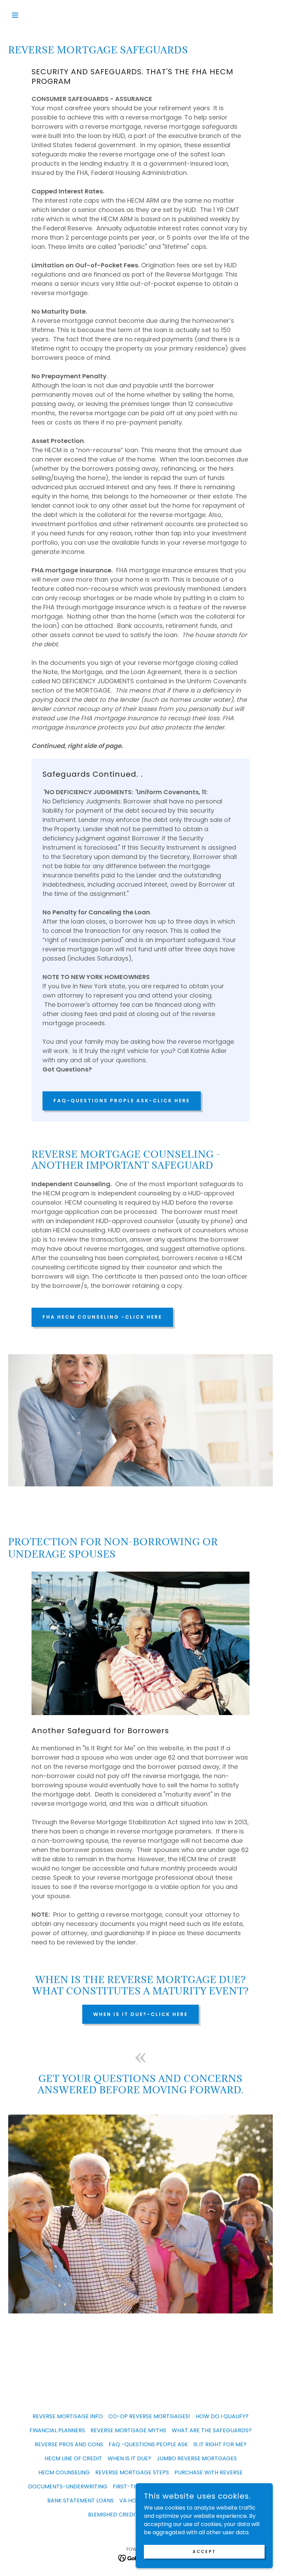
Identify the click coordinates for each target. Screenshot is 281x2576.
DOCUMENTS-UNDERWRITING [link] (68, 2486)
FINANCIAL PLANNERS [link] (57, 2430)
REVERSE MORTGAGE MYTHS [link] (128, 2430)
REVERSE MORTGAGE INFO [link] (68, 2416)
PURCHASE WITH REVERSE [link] (209, 2472)
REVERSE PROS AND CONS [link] (69, 2444)
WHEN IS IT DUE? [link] (129, 2458)
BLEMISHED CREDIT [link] (113, 2515)
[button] (28, 15)
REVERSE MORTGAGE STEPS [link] (132, 2472)
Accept (204, 2551)
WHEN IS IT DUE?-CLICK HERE (140, 2014)
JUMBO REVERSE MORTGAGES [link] (197, 2458)
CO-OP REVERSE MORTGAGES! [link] (149, 2416)
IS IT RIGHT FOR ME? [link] (220, 2444)
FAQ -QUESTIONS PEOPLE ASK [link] (148, 2444)
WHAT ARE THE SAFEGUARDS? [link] (212, 2430)
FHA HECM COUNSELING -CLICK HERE (102, 1317)
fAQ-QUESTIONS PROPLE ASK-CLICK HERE (122, 1101)
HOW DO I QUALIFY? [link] (222, 2416)
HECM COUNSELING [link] (64, 2472)
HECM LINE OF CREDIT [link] (73, 2458)
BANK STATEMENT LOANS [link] (81, 2501)
